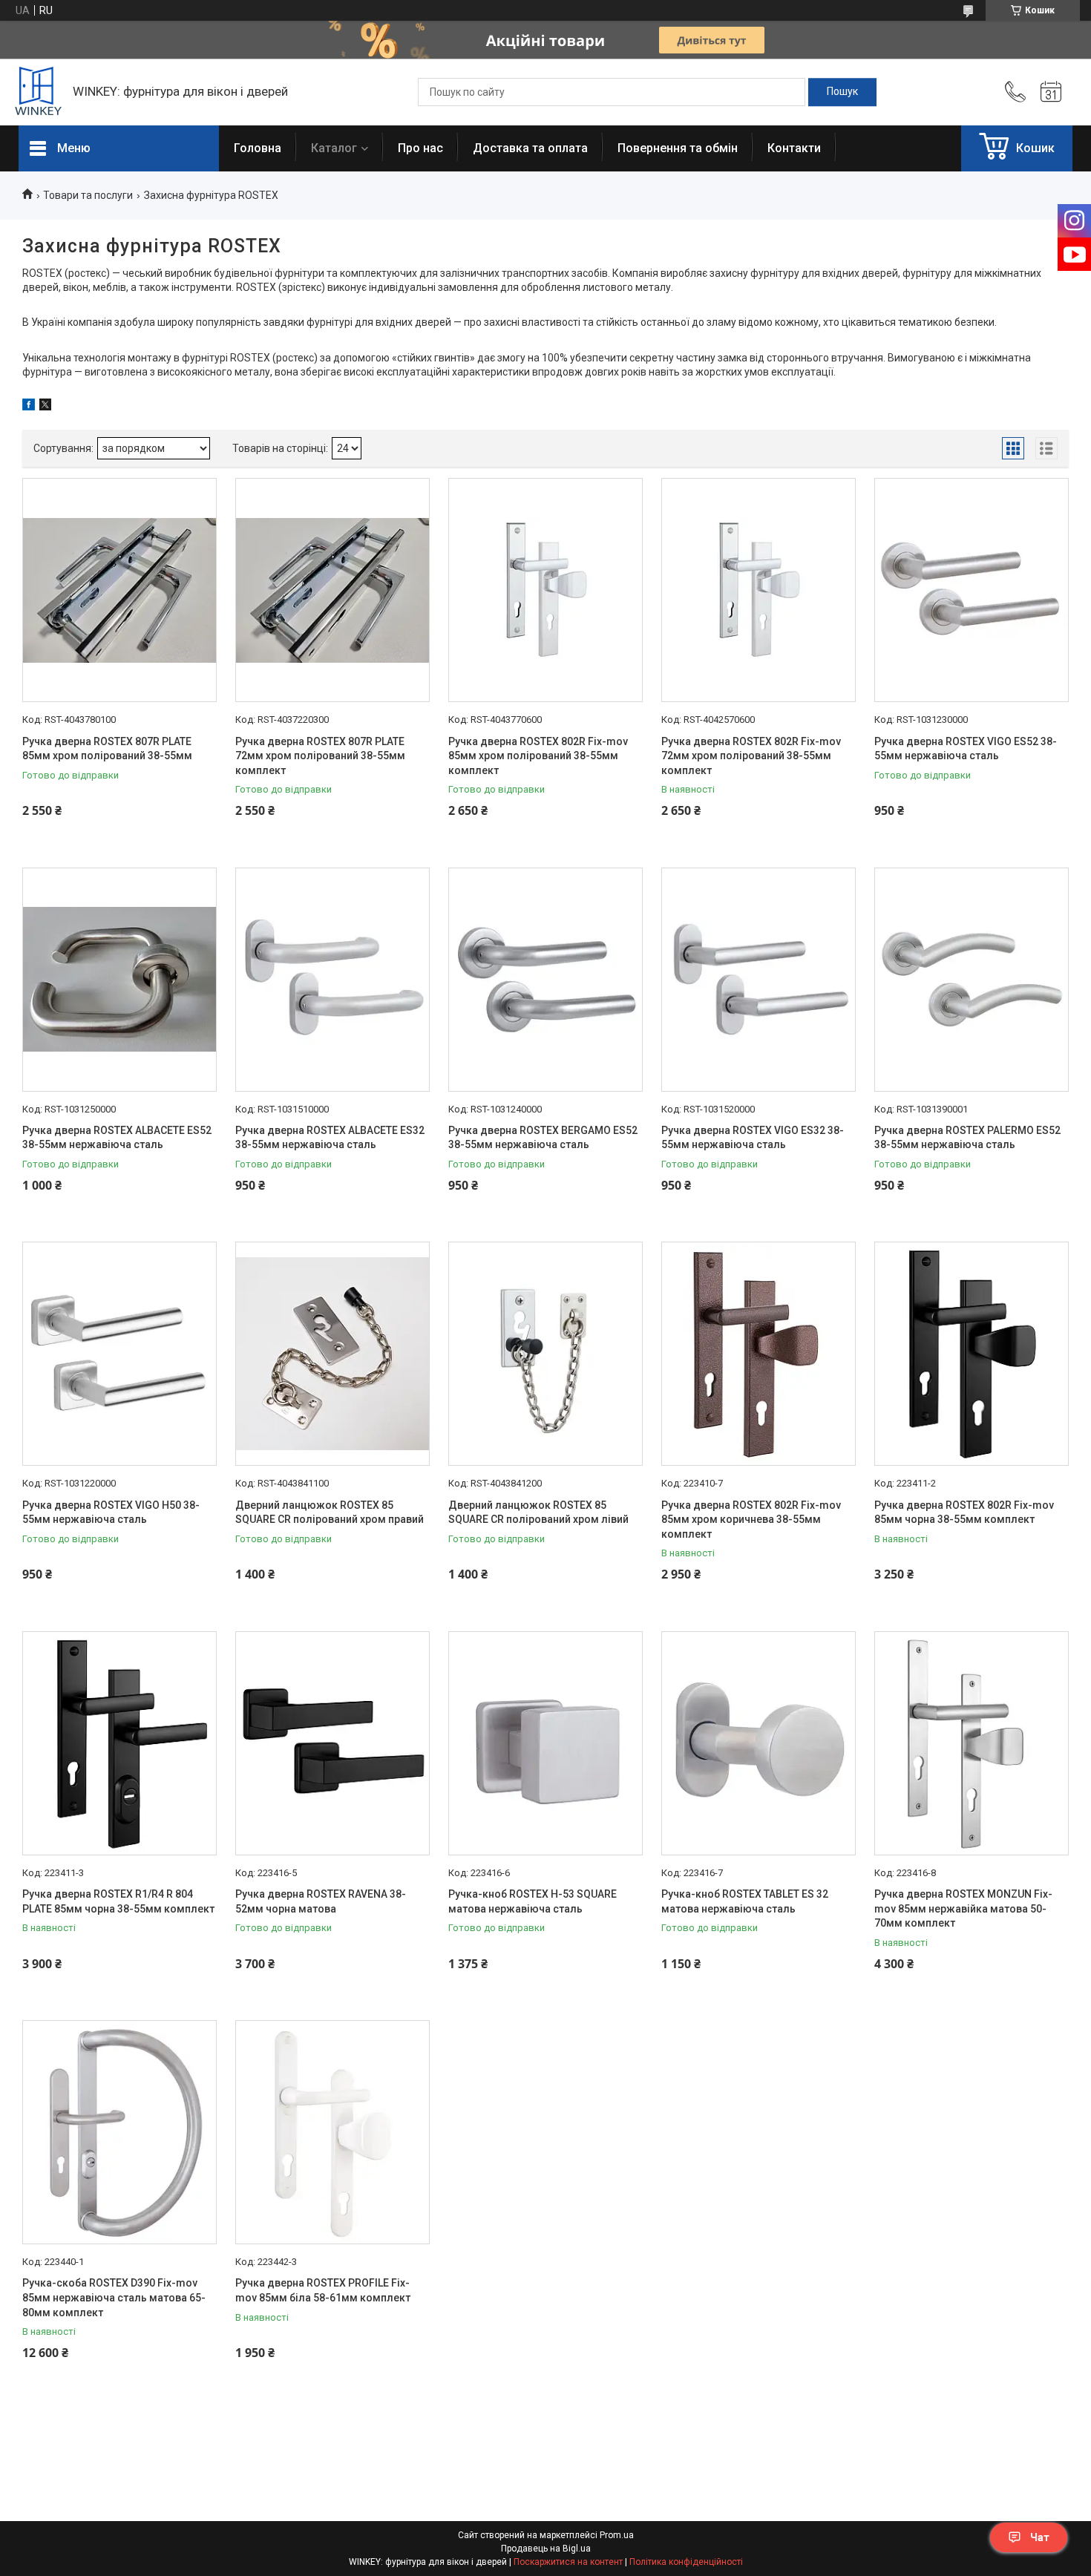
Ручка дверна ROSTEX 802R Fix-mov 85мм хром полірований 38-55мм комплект (538, 756)
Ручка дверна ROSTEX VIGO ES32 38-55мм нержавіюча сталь (753, 1138)
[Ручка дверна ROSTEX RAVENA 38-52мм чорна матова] (332, 1743)
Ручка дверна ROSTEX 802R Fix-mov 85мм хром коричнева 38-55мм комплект (751, 1520)
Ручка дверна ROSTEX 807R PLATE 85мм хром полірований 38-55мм (107, 749)
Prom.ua (617, 2535)
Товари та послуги (88, 195)
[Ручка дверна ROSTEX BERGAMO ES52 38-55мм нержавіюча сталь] (545, 980)
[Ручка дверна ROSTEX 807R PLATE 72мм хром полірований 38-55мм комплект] (332, 590)
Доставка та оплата (530, 148)
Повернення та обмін (678, 148)
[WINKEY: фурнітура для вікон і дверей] (38, 92)
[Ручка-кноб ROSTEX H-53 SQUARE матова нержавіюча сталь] (545, 1743)
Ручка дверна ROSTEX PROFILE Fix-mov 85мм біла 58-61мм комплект (323, 2290)
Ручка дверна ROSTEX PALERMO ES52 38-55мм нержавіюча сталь (967, 1138)
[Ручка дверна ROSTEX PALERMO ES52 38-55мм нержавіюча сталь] (972, 980)
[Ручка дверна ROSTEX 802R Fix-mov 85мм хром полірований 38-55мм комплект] (545, 590)
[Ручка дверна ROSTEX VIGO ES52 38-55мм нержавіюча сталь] (972, 590)
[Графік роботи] (1051, 92)
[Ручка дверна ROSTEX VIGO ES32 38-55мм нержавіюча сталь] (759, 980)
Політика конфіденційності (686, 2562)
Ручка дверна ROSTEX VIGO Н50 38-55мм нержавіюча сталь (111, 1513)
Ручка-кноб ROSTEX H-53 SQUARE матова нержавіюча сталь (533, 1901)
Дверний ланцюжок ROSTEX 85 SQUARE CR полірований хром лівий (538, 1513)
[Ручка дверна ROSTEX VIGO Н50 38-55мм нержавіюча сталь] (119, 1354)
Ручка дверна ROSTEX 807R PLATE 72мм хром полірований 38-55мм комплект (320, 756)
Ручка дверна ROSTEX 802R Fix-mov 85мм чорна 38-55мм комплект (964, 1513)
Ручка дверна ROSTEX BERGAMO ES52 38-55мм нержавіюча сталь (543, 1138)
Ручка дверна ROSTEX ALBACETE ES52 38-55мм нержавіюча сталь (117, 1138)
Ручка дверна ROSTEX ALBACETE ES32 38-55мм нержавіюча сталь (330, 1138)
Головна (258, 148)
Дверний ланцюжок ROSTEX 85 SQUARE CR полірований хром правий (330, 1513)
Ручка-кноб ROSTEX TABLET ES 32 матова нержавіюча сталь (745, 1901)
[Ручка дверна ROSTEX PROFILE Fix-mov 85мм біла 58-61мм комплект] (332, 2132)
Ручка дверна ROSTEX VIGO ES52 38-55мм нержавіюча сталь (966, 749)
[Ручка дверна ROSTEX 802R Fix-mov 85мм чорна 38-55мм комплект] (972, 1354)
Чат (1040, 2537)
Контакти (794, 148)
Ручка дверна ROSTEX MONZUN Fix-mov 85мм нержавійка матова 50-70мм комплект (963, 1908)
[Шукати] (842, 92)
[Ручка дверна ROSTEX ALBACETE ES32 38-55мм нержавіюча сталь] (332, 980)
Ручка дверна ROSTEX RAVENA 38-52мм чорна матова (321, 1901)
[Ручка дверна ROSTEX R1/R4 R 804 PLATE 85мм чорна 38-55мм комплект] (119, 1743)
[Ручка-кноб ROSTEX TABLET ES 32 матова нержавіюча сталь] (759, 1743)
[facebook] (29, 407)
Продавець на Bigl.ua (546, 2549)
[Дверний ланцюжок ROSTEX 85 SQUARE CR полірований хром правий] (332, 1354)
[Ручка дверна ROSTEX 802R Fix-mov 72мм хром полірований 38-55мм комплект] (759, 590)
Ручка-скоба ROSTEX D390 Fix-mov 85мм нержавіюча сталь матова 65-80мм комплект (114, 2297)
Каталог (334, 148)
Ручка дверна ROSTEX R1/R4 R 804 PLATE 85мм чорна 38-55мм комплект (118, 1901)
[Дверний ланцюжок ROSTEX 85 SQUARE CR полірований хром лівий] (545, 1354)
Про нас (420, 148)
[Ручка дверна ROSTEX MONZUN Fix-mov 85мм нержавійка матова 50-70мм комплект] (972, 1743)
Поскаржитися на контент (568, 2562)
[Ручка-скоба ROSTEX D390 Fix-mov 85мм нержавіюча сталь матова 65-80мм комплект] (119, 2132)
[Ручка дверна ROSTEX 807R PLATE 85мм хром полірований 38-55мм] (119, 590)
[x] (45, 407)
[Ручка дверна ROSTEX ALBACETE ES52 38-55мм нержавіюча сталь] (119, 980)
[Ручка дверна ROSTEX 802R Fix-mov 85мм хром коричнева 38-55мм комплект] (759, 1354)
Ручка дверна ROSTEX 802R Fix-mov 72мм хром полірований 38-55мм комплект (751, 756)
